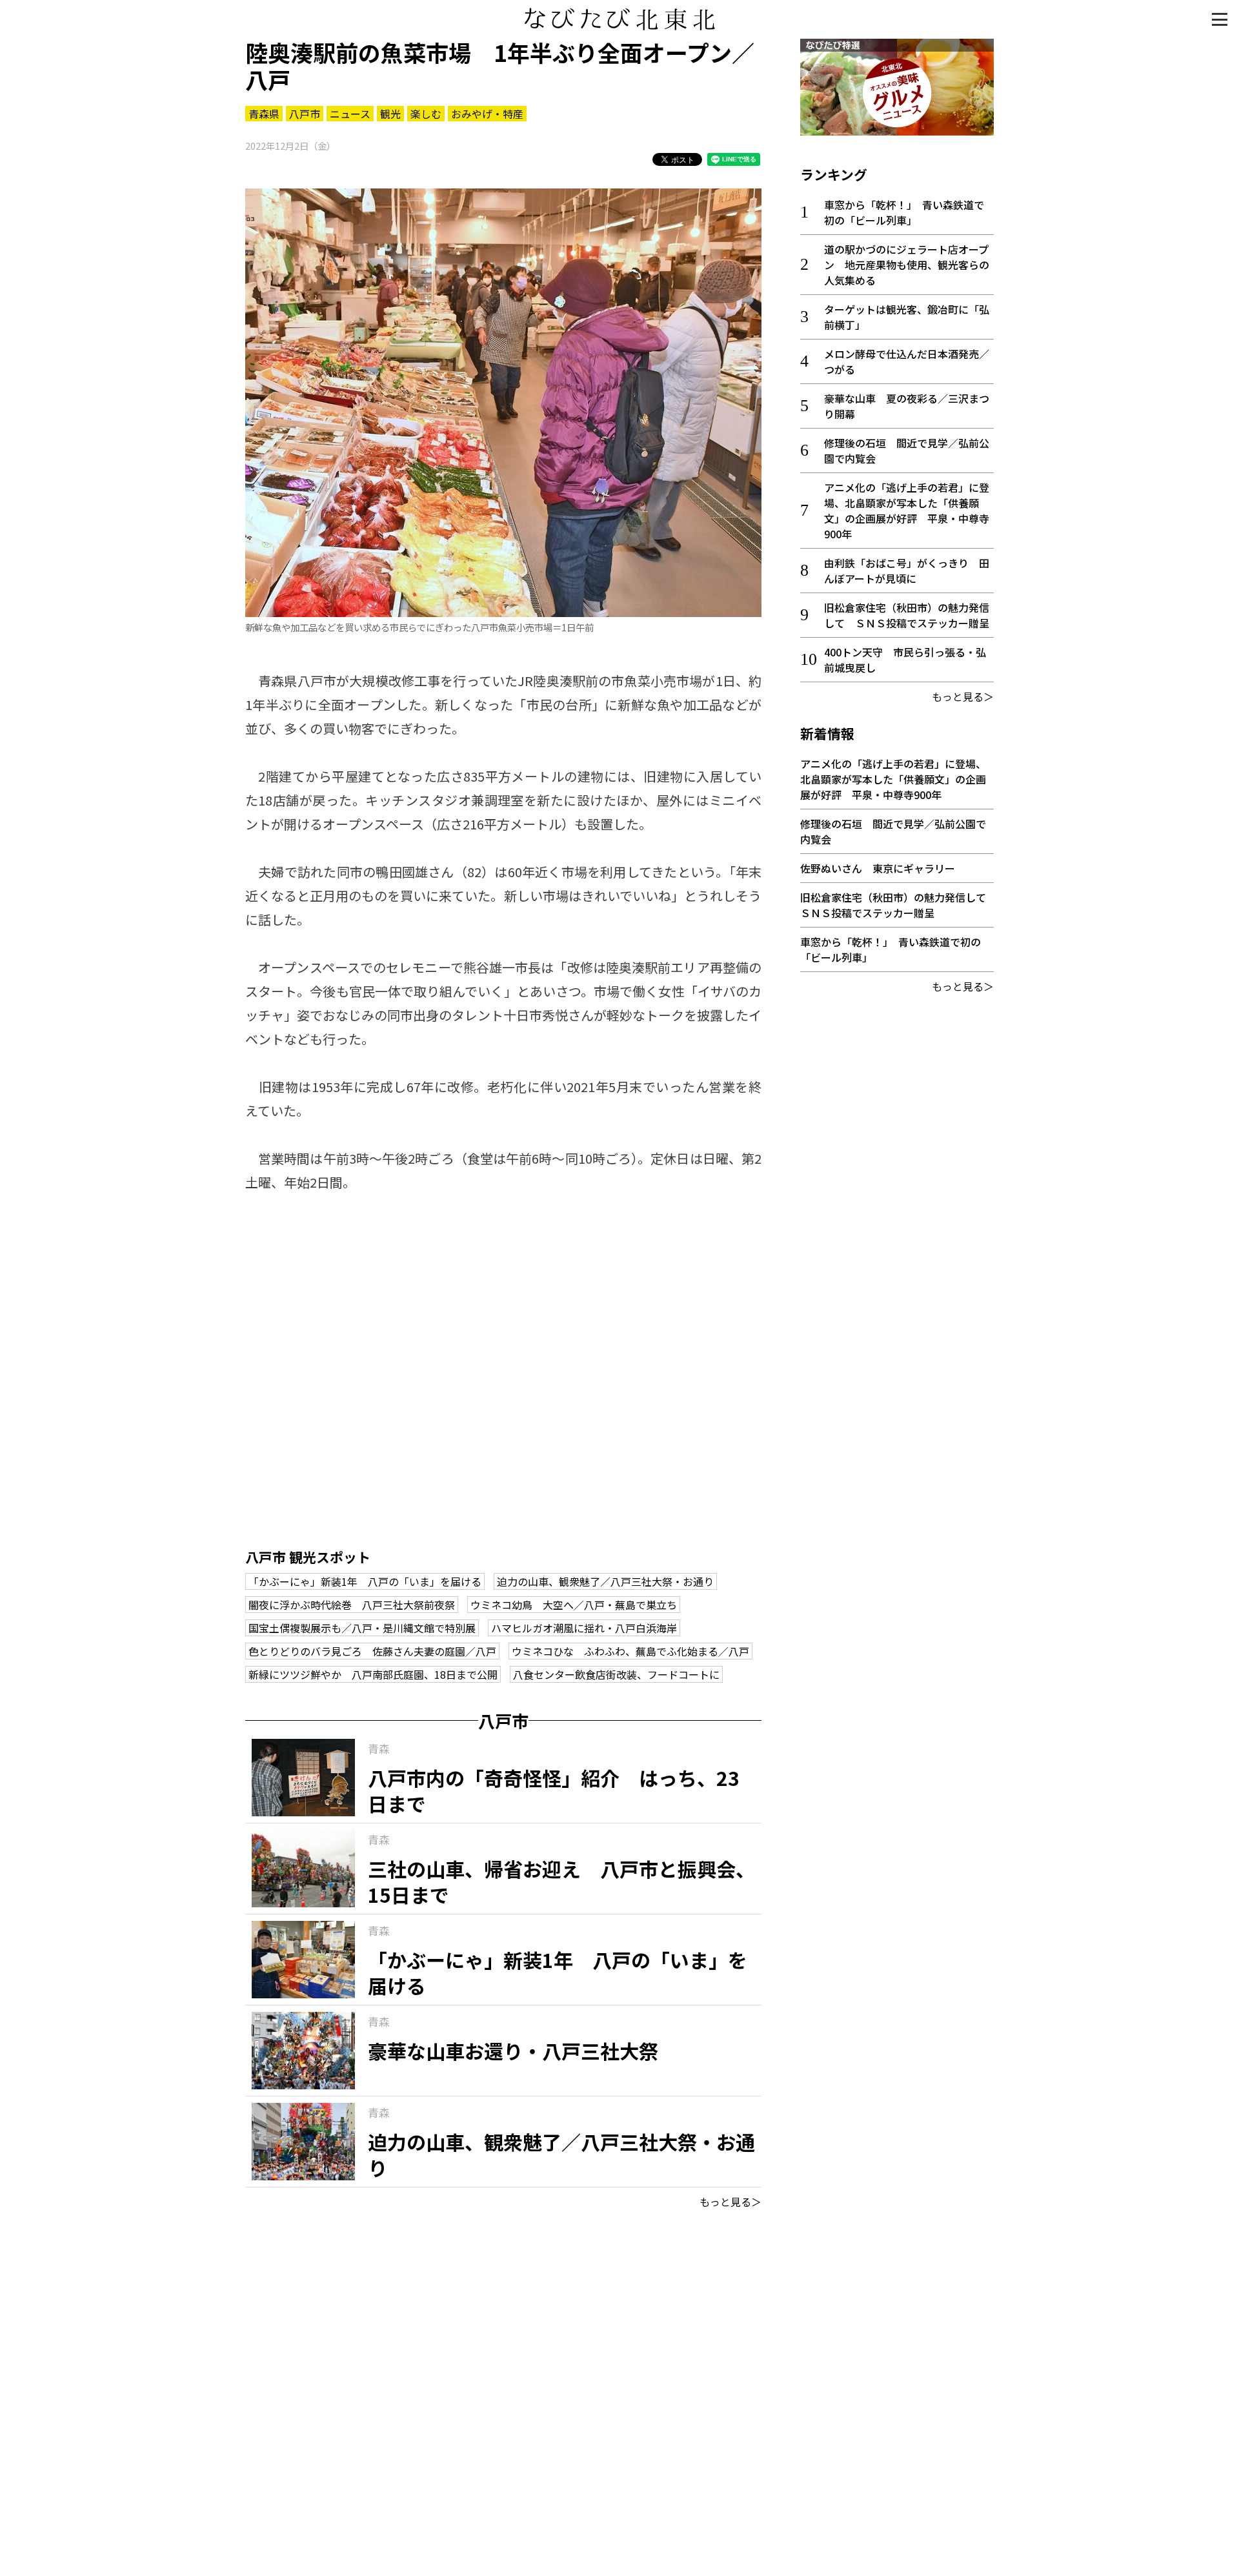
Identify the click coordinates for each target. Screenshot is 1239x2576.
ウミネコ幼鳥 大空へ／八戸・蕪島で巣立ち (574, 1605)
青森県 (264, 114)
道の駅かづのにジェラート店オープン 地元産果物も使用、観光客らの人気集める (907, 265)
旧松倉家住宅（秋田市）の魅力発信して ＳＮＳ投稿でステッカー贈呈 (907, 615)
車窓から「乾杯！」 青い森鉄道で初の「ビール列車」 (904, 212)
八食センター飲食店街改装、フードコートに (616, 1674)
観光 (390, 114)
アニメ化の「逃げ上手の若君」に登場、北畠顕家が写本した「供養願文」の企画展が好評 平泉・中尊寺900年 (907, 511)
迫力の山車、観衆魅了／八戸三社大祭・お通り (605, 1581)
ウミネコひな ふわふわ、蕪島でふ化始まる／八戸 (630, 1651)
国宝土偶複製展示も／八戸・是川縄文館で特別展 (362, 1628)
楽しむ (426, 114)
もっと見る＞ (730, 2202)
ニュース (350, 114)
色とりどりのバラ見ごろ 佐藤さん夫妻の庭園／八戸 (372, 1651)
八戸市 (305, 114)
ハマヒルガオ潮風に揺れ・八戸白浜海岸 (584, 1628)
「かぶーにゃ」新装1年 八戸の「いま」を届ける (365, 1581)
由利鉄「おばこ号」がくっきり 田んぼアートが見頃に (907, 571)
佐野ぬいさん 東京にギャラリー (878, 868)
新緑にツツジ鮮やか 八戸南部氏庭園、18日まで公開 (373, 1674)
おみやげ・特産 (487, 114)
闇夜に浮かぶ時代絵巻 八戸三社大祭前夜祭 (352, 1605)
